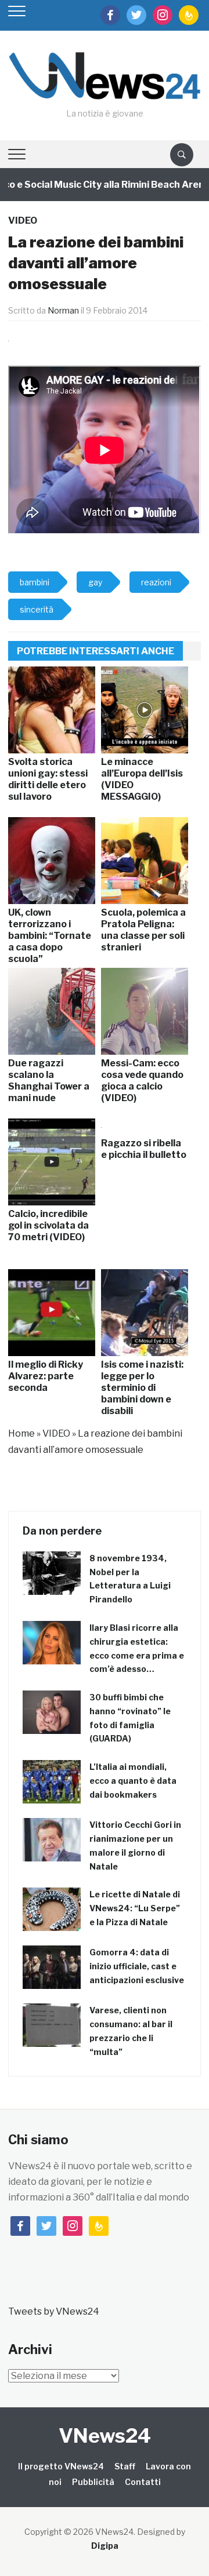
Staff (125, 2466)
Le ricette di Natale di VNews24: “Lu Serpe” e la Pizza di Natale (135, 1908)
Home (21, 1433)
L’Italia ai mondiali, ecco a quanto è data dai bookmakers (133, 1781)
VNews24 (105, 2435)
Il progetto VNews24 (61, 2466)
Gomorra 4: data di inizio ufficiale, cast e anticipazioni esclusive (137, 1966)
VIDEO (23, 221)
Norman (63, 310)
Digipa (105, 2546)
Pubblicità (93, 2482)
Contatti (143, 2482)
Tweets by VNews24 (54, 2311)
